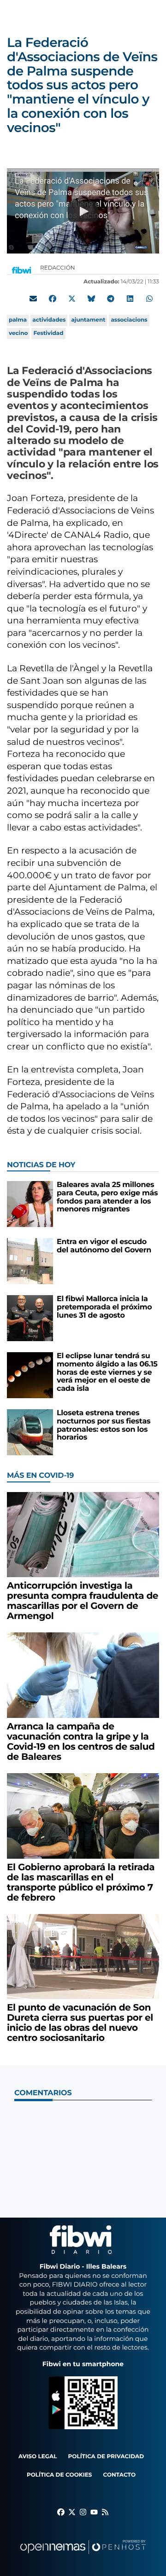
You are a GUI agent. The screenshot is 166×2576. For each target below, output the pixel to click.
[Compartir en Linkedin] (130, 299)
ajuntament (88, 320)
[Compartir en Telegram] (111, 299)
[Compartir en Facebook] (53, 299)
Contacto (119, 2475)
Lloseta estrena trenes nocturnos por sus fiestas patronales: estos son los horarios (104, 1425)
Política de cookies (59, 2475)
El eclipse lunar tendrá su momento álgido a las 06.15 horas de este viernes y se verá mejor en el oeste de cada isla (107, 1372)
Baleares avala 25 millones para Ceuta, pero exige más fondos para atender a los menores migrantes (107, 1197)
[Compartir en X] (72, 299)
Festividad (48, 333)
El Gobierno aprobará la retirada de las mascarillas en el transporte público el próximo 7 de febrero (81, 1883)
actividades (49, 320)
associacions (129, 320)
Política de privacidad (106, 2457)
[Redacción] (22, 270)
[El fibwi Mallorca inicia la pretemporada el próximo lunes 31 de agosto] (30, 1318)
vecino (18, 333)
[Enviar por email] (33, 299)
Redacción (58, 268)
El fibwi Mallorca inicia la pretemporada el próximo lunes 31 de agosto (104, 1307)
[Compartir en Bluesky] (91, 299)
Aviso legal (38, 2457)
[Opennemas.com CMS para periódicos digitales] (83, 2556)
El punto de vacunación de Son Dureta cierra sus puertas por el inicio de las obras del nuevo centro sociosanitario (80, 2023)
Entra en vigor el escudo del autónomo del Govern (104, 1246)
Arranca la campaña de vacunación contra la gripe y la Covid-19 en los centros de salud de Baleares (81, 1742)
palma (18, 320)
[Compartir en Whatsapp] (149, 299)
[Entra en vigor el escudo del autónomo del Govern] (30, 1261)
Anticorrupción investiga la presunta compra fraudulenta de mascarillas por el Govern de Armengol (83, 1601)
